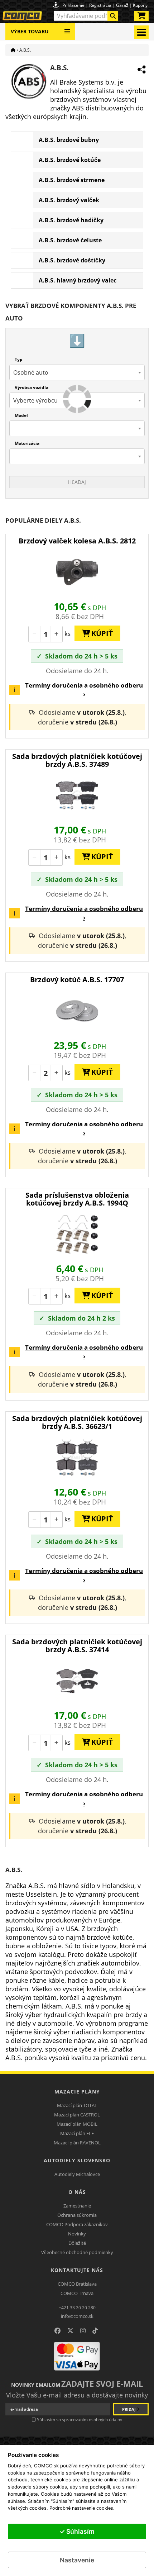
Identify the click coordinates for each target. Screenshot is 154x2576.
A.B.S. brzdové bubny (69, 140)
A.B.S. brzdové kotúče (70, 160)
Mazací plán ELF (77, 2133)
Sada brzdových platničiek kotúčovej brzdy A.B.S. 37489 (77, 760)
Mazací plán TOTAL (77, 2105)
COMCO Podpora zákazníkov (77, 2224)
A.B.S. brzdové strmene (72, 180)
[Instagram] (83, 2331)
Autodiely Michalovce (77, 2174)
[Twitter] (70, 2331)
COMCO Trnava (77, 2293)
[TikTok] (95, 2331)
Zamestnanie (77, 2206)
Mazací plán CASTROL (77, 2115)
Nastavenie (77, 2560)
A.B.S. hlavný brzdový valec (78, 280)
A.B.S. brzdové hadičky (71, 220)
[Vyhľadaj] (113, 16)
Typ (19, 359)
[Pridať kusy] (56, 634)
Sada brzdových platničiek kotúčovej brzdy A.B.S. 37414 (77, 1646)
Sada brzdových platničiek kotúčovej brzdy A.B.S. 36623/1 (77, 1422)
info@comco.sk (77, 2316)
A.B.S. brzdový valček (69, 200)
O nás (77, 2192)
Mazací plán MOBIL (77, 2124)
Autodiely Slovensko (77, 2160)
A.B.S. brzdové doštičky (72, 260)
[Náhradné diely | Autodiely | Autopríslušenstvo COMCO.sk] (13, 50)
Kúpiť (99, 633)
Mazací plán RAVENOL (77, 2143)
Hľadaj (77, 482)
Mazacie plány (77, 2092)
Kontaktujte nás (77, 2270)
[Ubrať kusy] (35, 634)
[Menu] (67, 28)
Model (21, 415)
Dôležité (77, 2243)
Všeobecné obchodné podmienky (77, 2252)
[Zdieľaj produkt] (141, 70)
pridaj (129, 2409)
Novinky (77, 2234)
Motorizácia (27, 443)
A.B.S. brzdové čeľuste (70, 240)
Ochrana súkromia (77, 2215)
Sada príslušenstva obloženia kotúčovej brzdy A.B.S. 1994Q (77, 1199)
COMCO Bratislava (77, 2284)
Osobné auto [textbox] (31, 372)
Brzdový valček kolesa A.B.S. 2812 (77, 541)
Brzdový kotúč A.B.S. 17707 (77, 980)
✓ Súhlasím (77, 2531)
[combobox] (86, 16)
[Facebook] (57, 2331)
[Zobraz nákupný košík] (141, 17)
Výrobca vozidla (32, 387)
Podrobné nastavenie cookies (81, 2508)
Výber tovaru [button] (30, 31)
